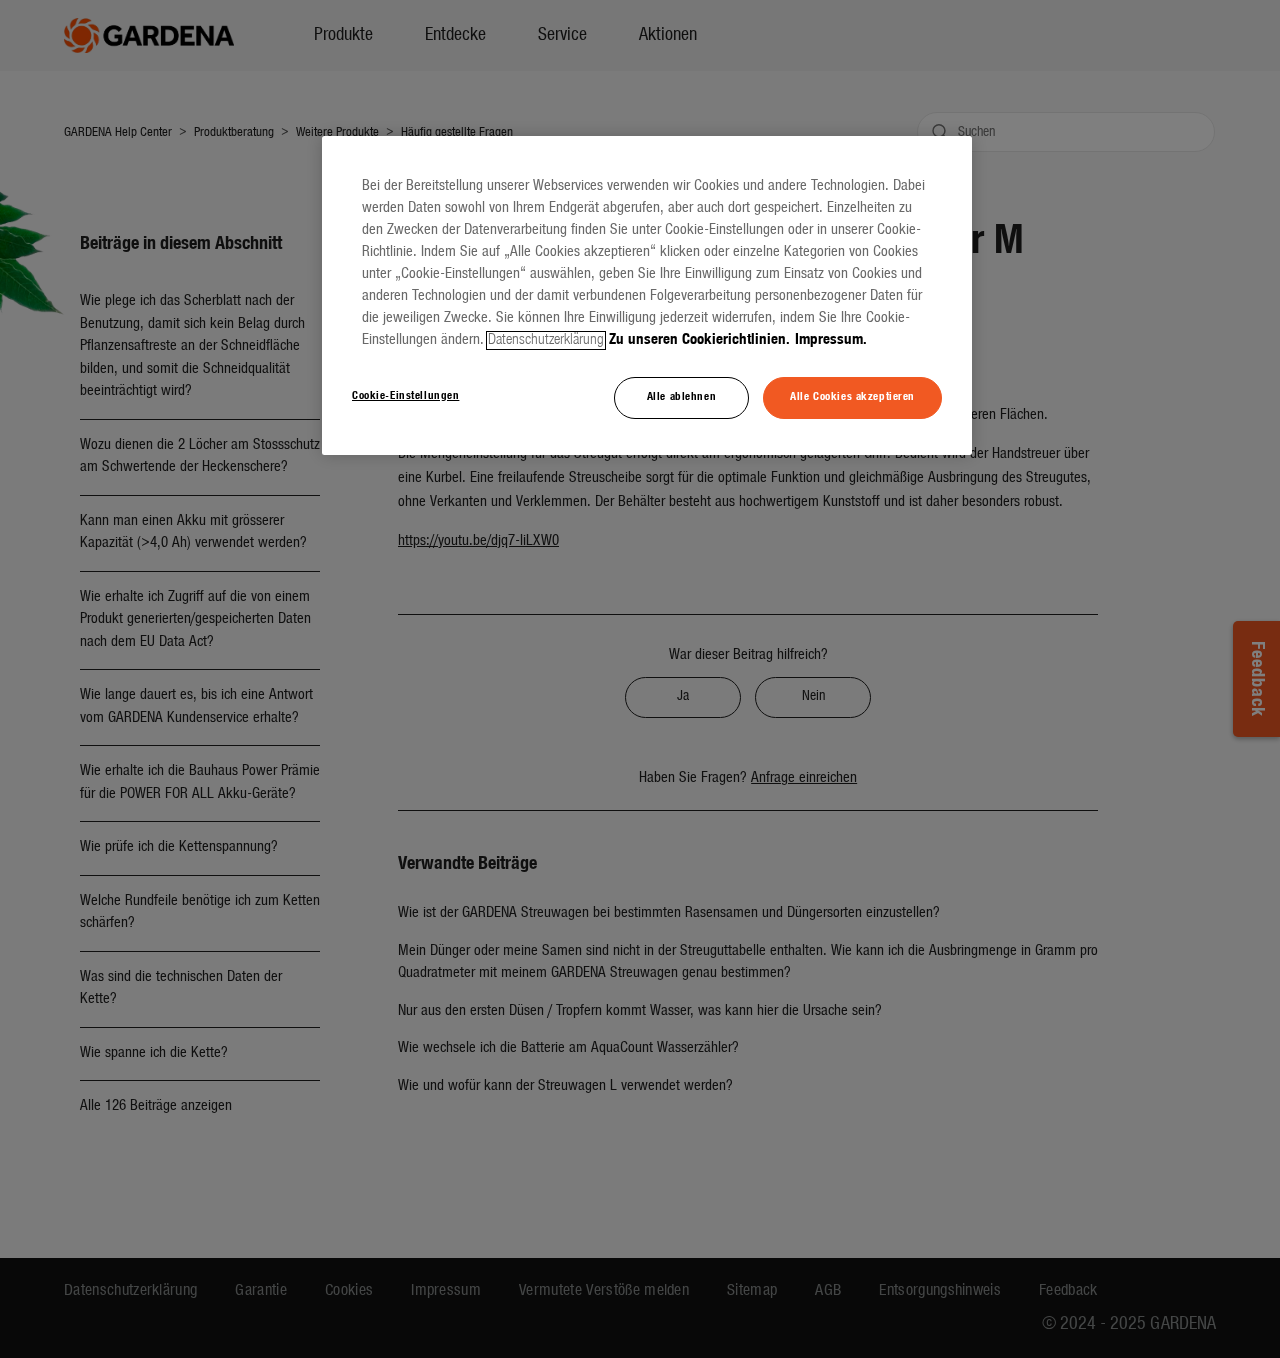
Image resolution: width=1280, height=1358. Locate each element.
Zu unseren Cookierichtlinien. (699, 340)
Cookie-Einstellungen (405, 396)
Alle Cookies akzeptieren (852, 397)
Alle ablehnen (681, 397)
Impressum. (831, 340)
